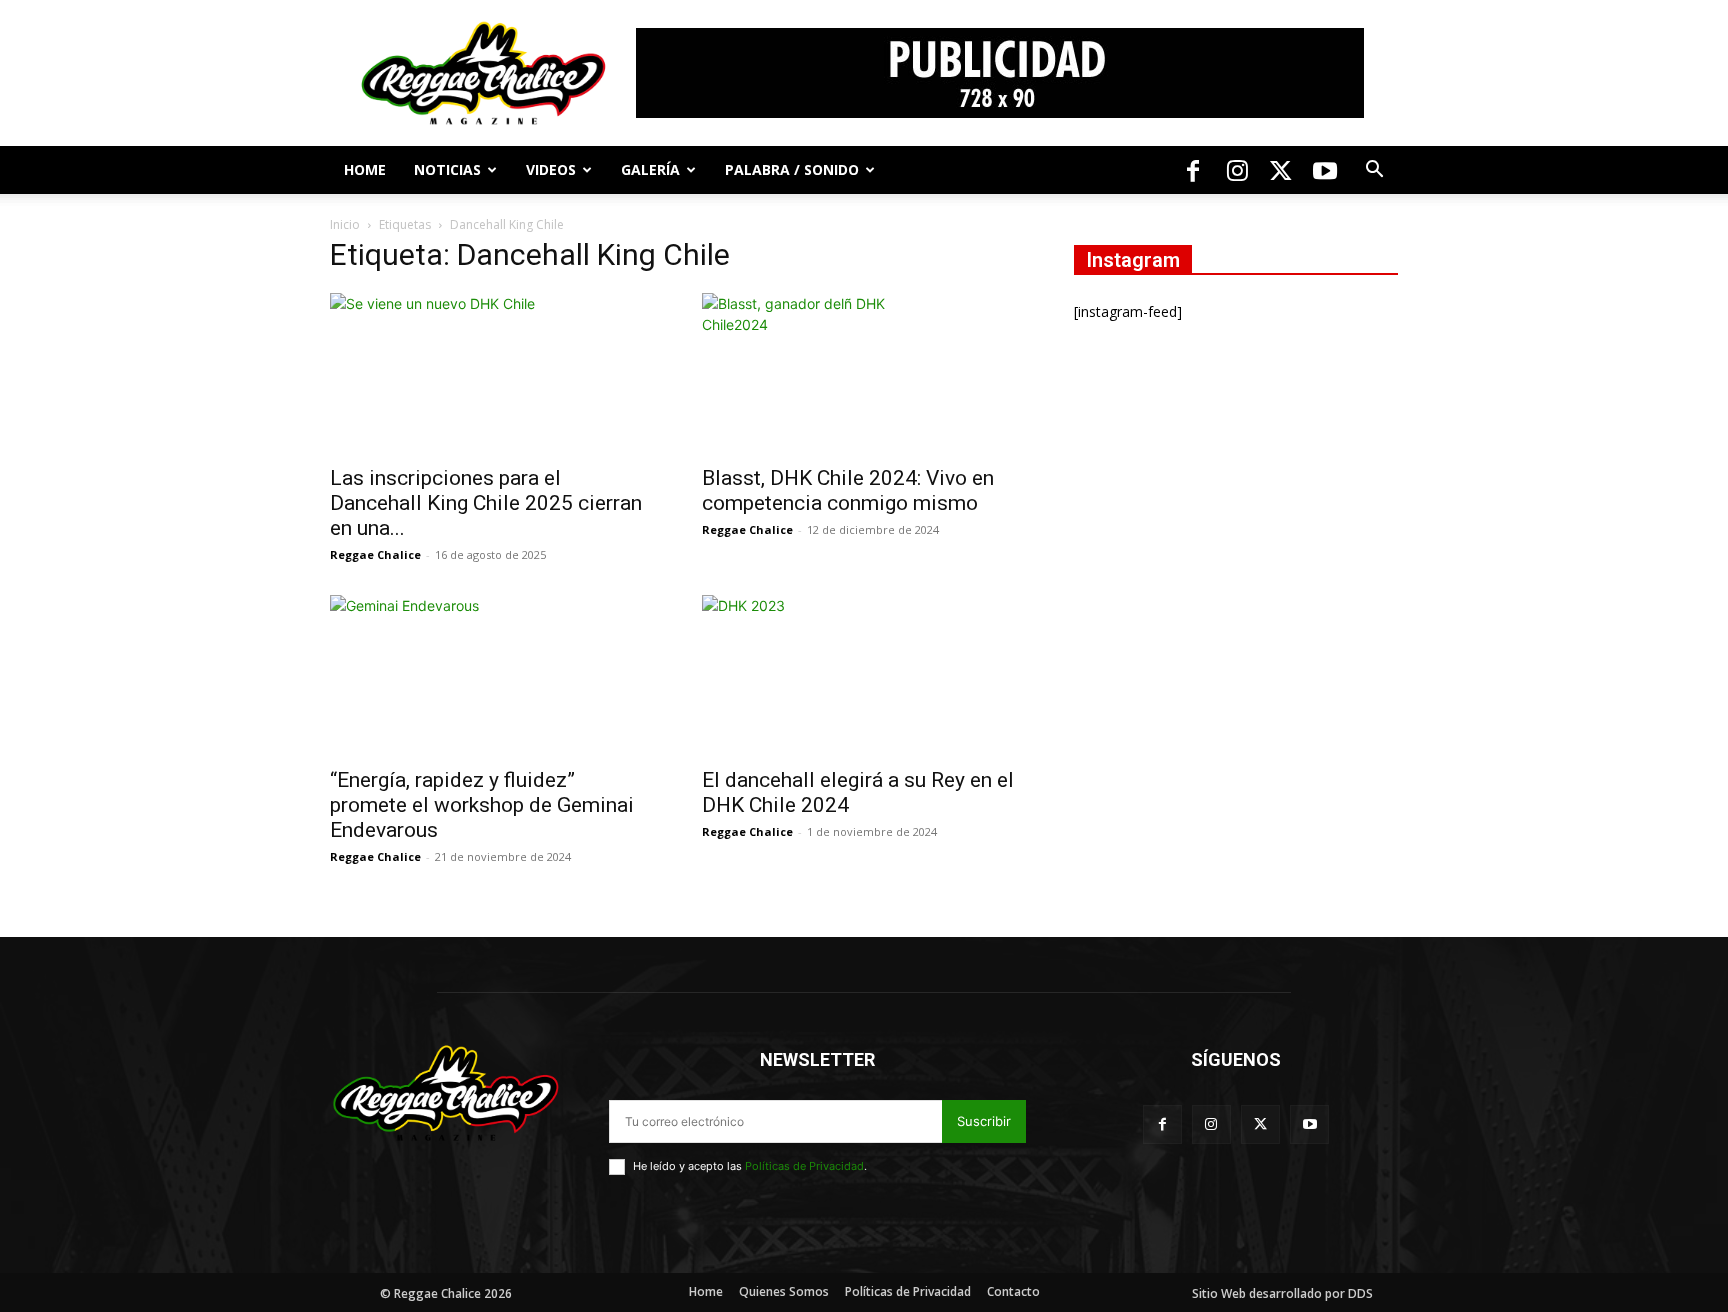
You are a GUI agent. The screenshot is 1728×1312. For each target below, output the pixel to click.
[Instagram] (1237, 170)
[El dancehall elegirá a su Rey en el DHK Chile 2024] (864, 675)
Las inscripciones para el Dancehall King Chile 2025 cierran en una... (486, 503)
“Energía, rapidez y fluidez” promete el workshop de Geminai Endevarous (482, 805)
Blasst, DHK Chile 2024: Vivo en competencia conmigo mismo (848, 490)
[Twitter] (1281, 170)
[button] (1374, 171)
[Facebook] (1193, 170)
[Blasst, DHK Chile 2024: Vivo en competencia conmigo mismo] (864, 373)
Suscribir (984, 1121)
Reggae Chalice (375, 554)
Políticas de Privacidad (804, 1166)
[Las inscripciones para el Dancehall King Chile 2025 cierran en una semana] (492, 373)
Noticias (447, 169)
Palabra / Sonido (792, 169)
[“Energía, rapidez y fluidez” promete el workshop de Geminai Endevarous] (492, 675)
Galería (650, 169)
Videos (551, 169)
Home (365, 169)
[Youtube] (1325, 170)
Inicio (345, 224)
